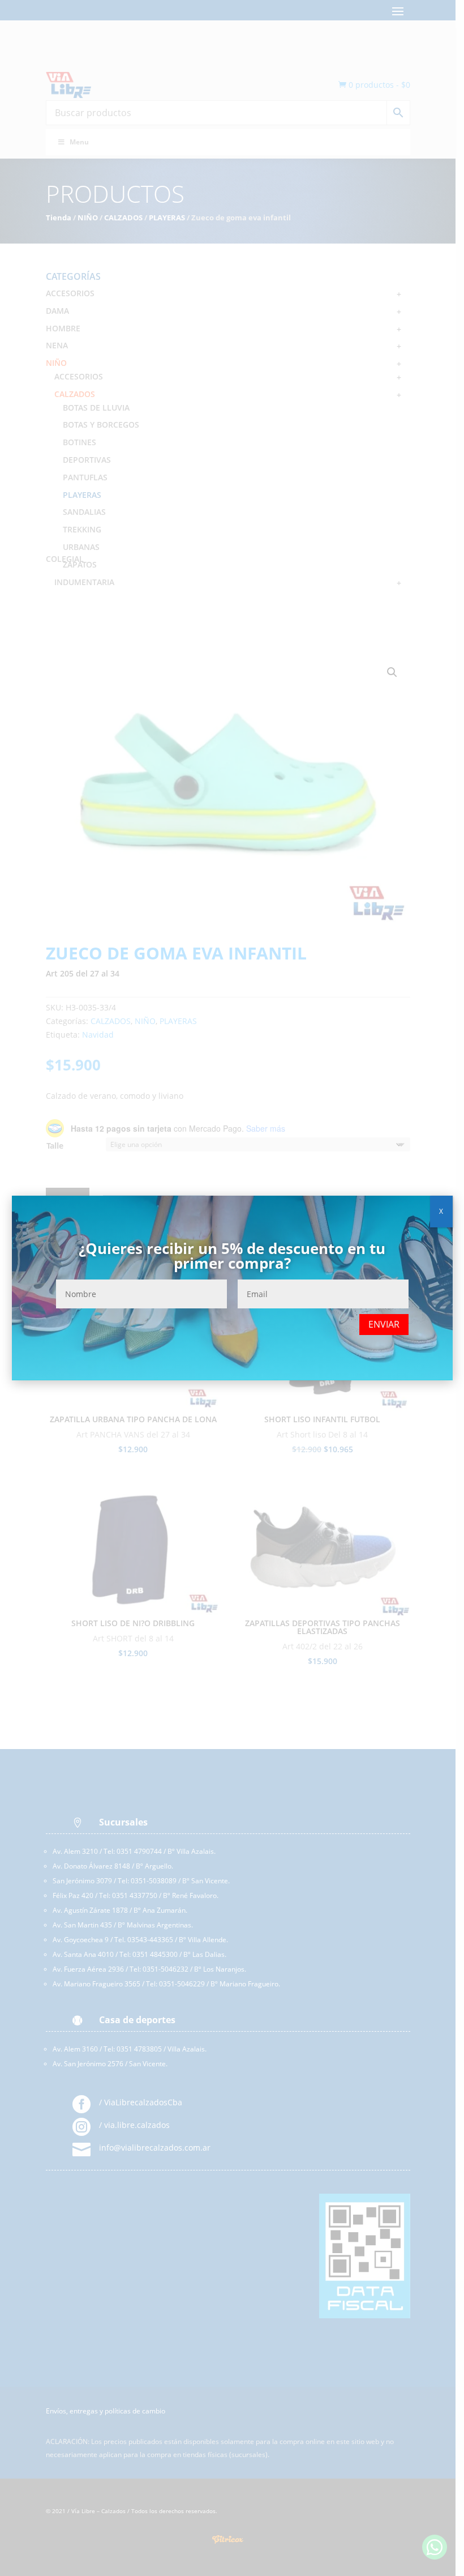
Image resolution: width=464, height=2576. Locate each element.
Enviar (384, 1324)
